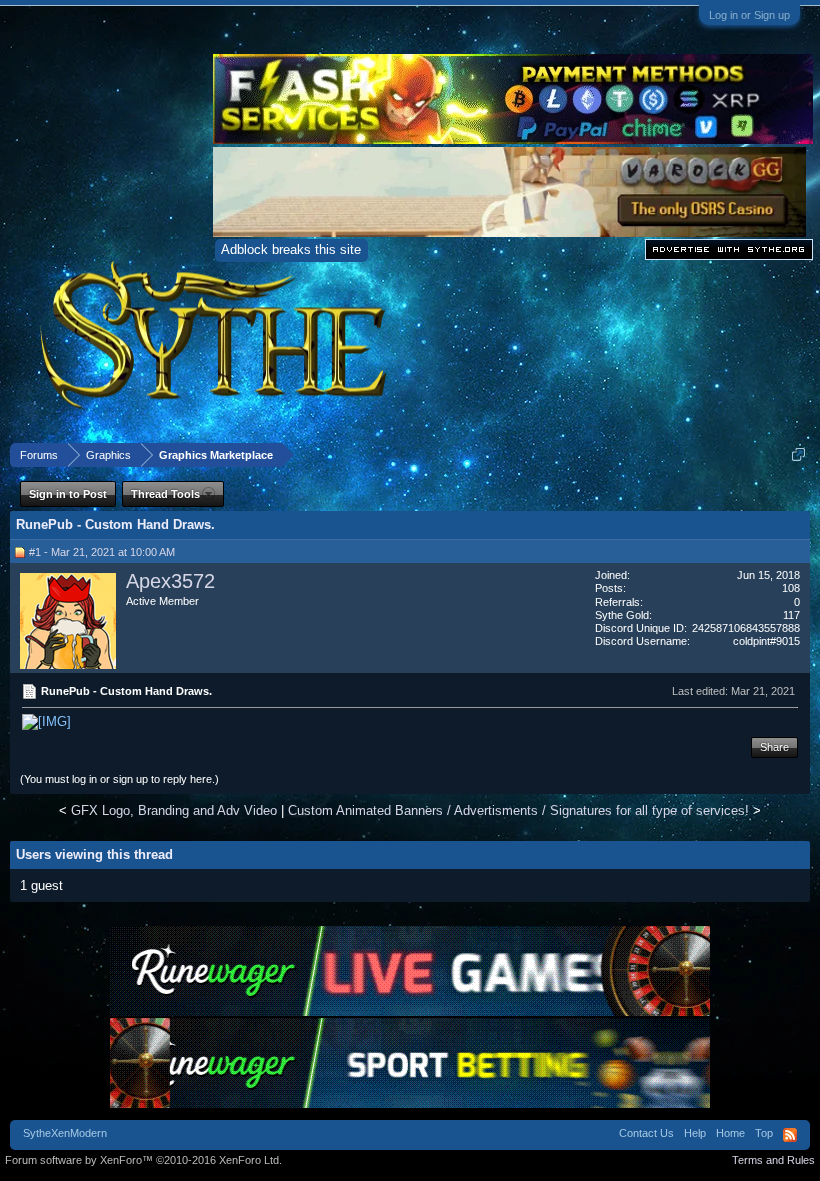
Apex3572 (170, 581)
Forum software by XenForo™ (143, 1160)
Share (774, 747)
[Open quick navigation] (798, 454)
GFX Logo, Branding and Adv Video (174, 810)
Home (730, 1133)
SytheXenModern (65, 1133)
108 (791, 588)
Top (764, 1133)
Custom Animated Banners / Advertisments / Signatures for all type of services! (518, 810)
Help (695, 1133)
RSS (790, 1135)
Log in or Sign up (749, 15)
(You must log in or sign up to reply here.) (119, 779)
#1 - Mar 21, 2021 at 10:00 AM (102, 552)
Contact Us (646, 1133)
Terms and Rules (773, 1160)
